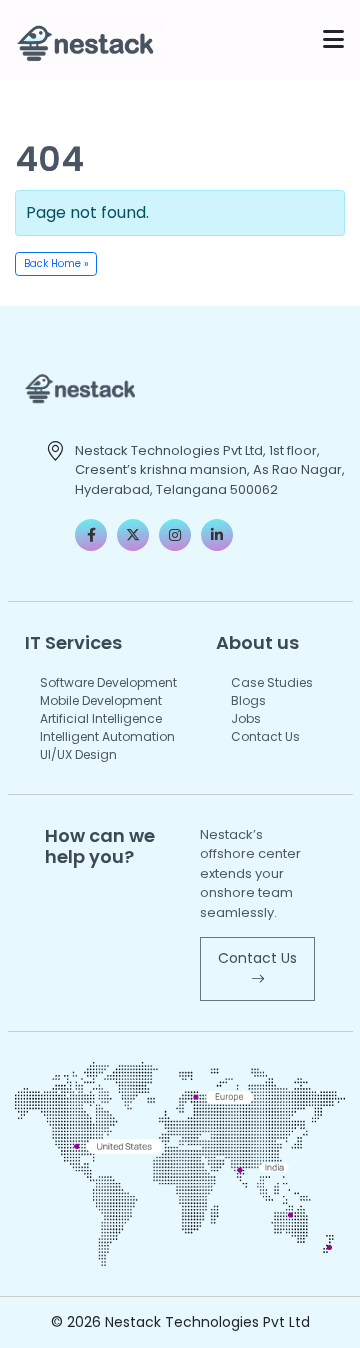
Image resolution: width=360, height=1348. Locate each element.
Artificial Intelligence (101, 718)
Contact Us (265, 736)
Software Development (108, 682)
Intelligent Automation (107, 736)
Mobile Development (101, 700)
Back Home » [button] (56, 263)
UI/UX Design (78, 754)
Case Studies (272, 682)
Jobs (246, 718)
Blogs (248, 700)
